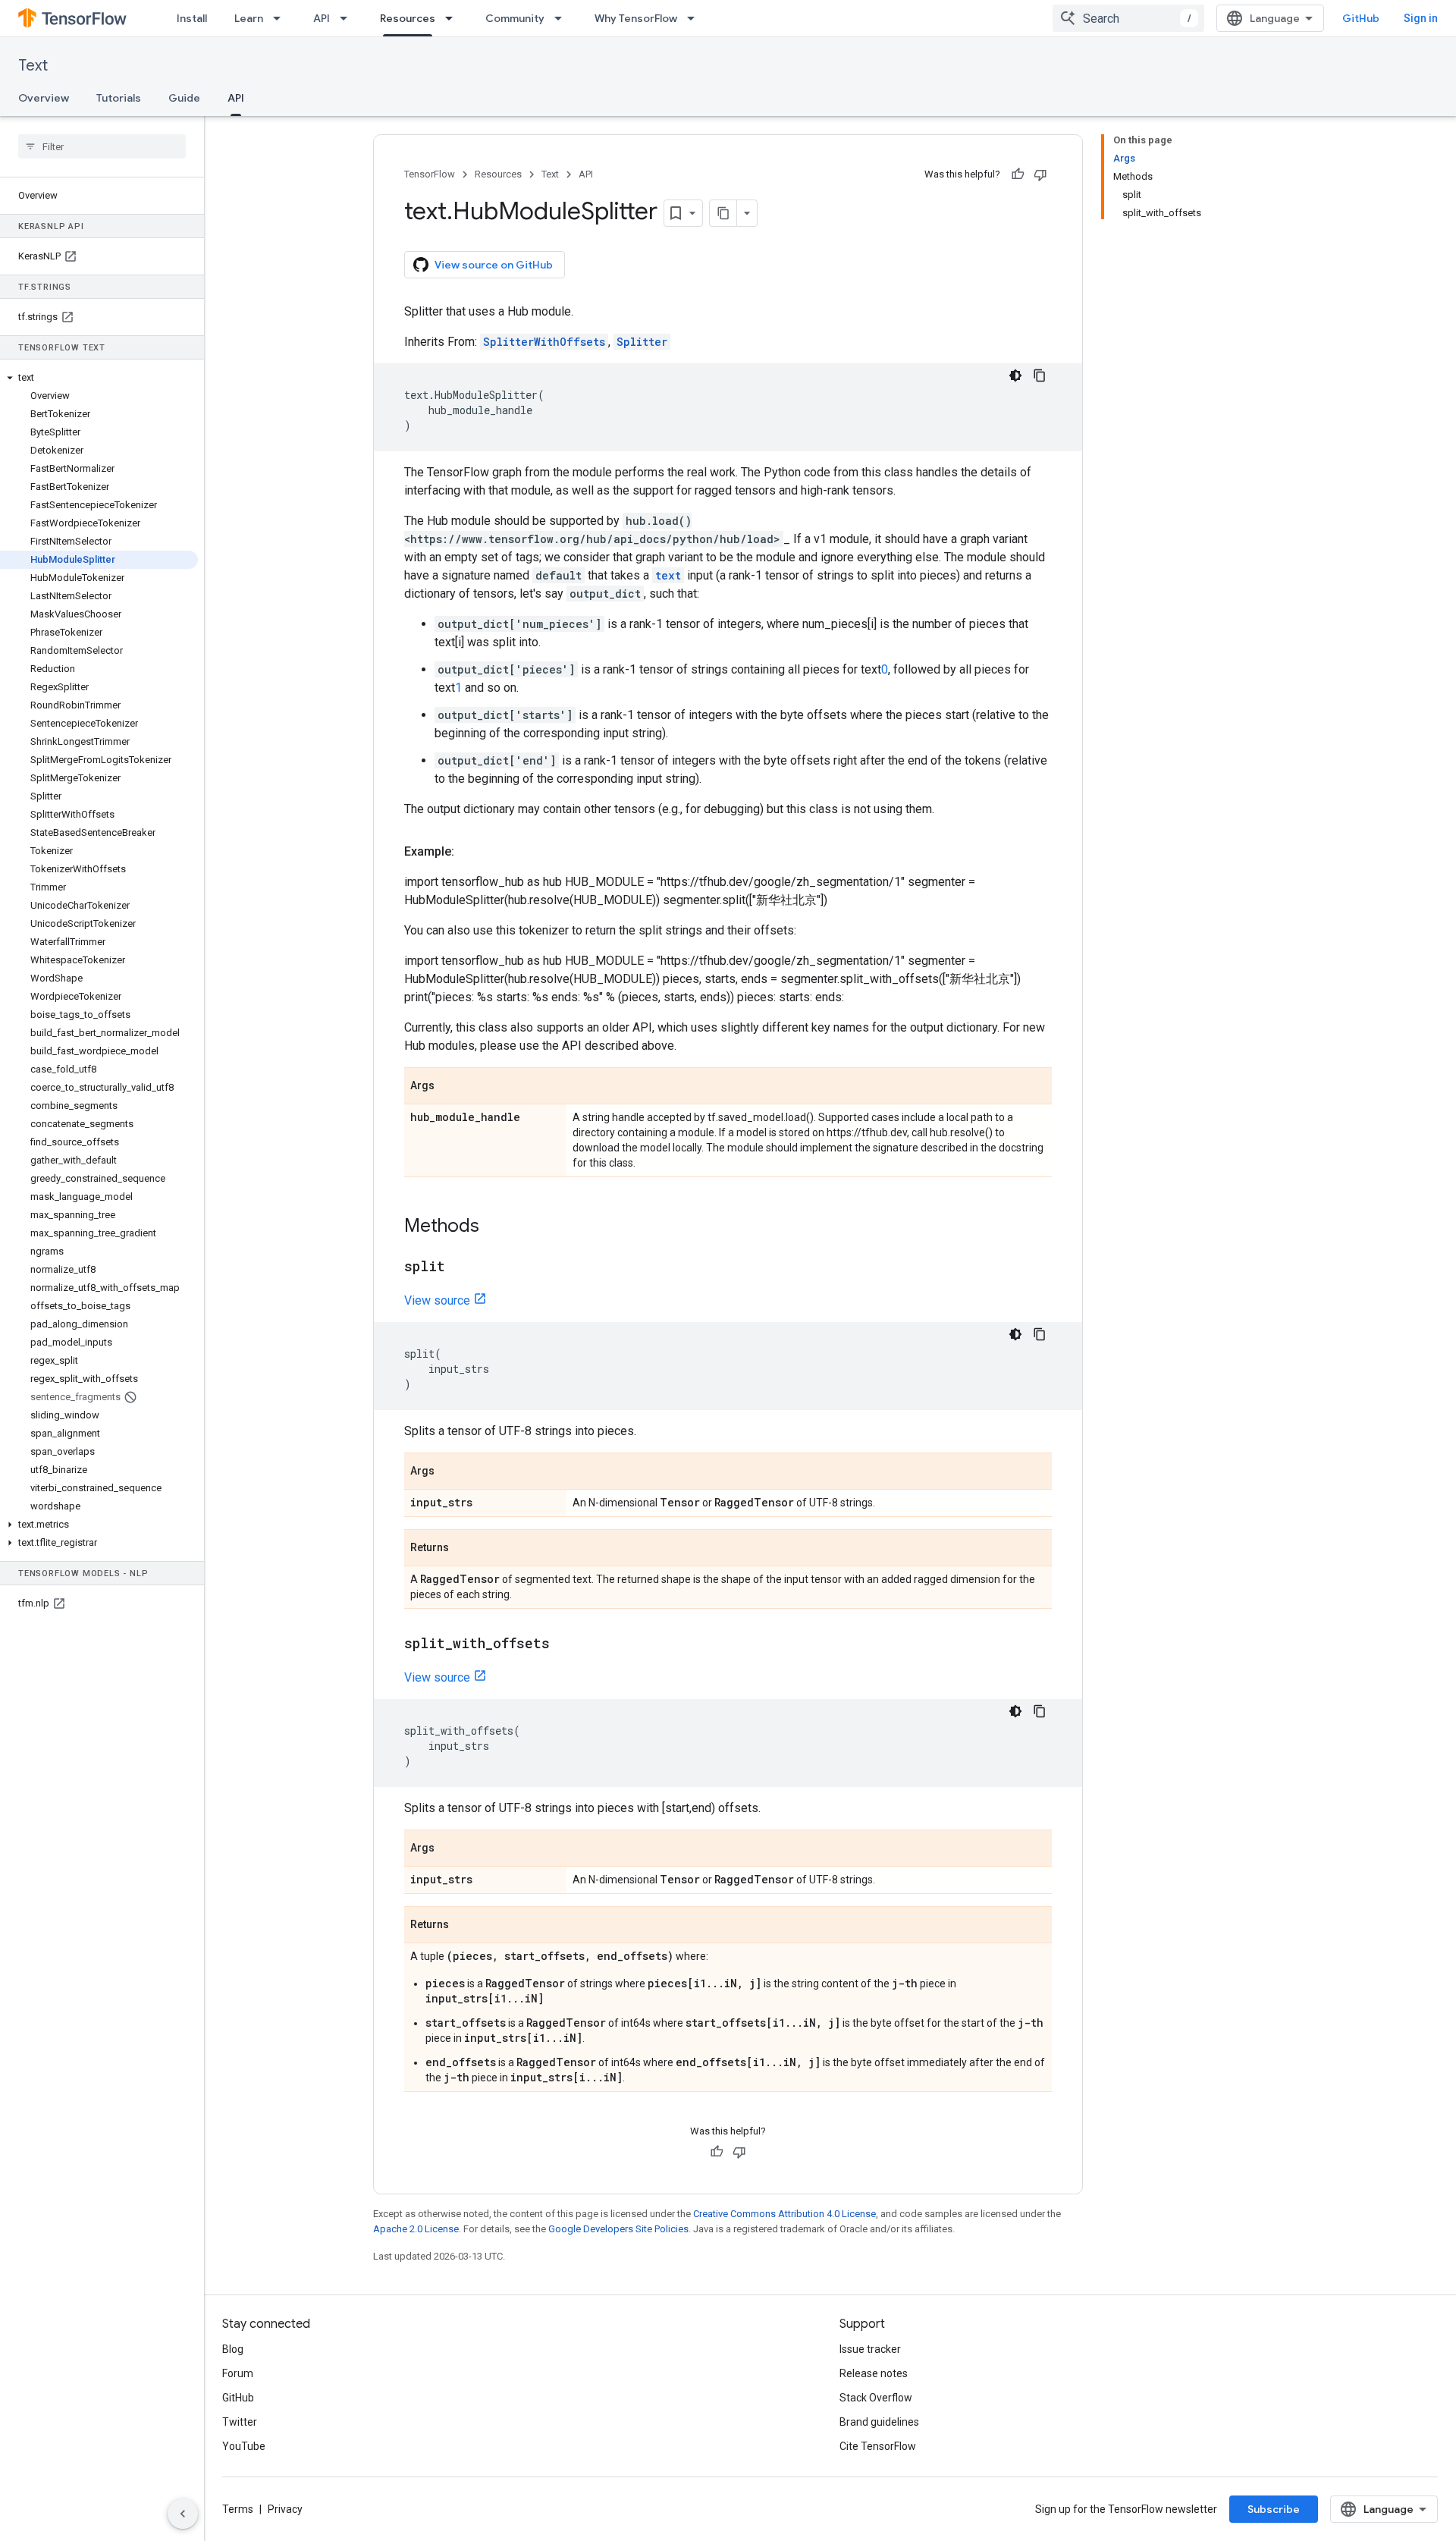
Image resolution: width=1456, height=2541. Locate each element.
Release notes (874, 2373)
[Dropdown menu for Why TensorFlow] (695, 18)
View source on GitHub (494, 265)
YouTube (244, 2446)
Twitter (240, 2422)
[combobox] (1128, 18)
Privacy (285, 2509)
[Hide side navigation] (183, 2514)
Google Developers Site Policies (618, 2229)
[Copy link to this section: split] (460, 1267)
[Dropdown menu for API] (348, 18)
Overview (44, 98)
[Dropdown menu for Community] (563, 18)
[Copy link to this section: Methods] (494, 1227)
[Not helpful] (1040, 174)
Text (33, 66)
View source (437, 1300)
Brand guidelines (879, 2422)
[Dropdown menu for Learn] (281, 18)
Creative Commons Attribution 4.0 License (784, 2214)
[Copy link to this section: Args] (450, 1087)
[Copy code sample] (1040, 375)
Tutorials (119, 98)
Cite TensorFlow (878, 2446)
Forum (238, 2373)
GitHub (1361, 18)
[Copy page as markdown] (723, 213)
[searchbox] (102, 146)
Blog (233, 2349)
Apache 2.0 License (416, 2229)
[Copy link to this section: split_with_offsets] (565, 1644)
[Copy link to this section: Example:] (469, 852)
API (322, 18)
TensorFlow (430, 174)
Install (192, 18)
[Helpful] (1018, 174)
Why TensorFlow (636, 18)
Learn (249, 18)
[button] (99, 378)
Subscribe (1274, 2509)
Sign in (1421, 18)
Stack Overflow (876, 2398)
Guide (184, 98)
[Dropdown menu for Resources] (453, 18)
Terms (238, 2509)
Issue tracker (870, 2349)
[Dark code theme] (1015, 375)
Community (515, 18)
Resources (408, 18)
